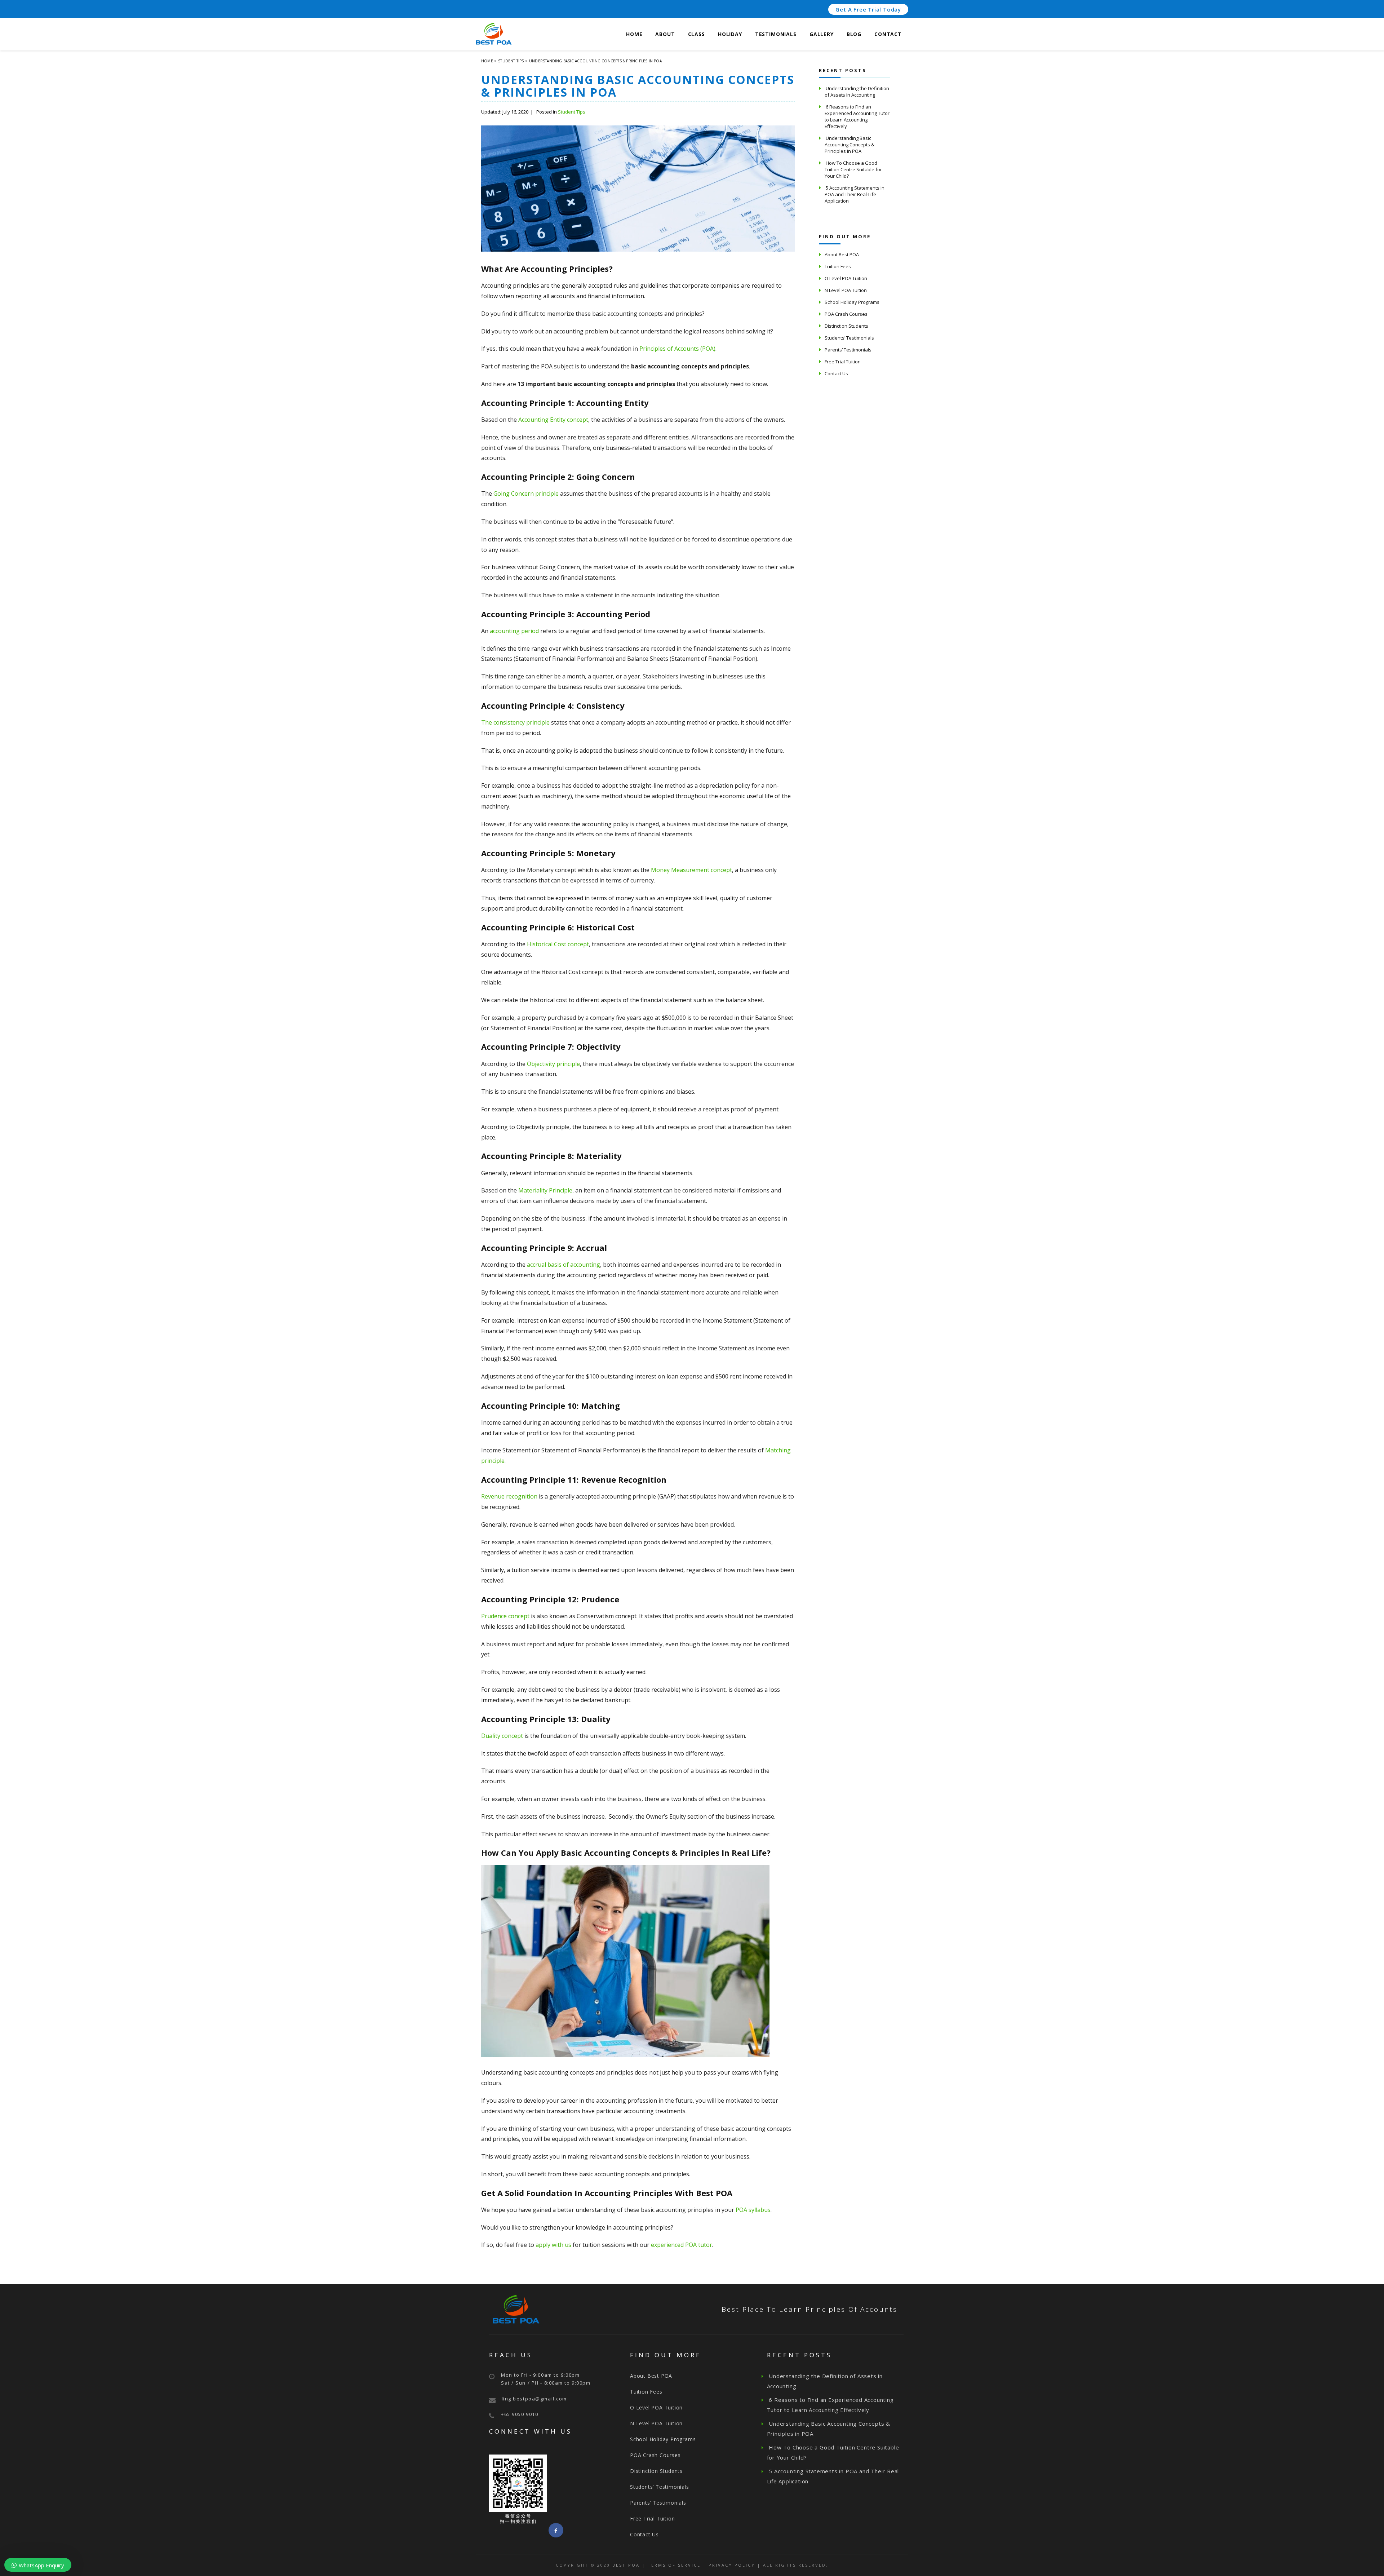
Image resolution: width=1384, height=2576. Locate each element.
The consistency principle (515, 722)
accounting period (514, 631)
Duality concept (502, 1736)
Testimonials (776, 34)
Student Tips (572, 112)
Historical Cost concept (558, 944)
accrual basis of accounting (564, 1265)
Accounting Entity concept (553, 420)
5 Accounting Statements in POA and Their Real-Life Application (855, 194)
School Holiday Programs (852, 302)
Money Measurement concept (691, 870)
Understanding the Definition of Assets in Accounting (857, 92)
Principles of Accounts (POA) (677, 349)
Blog (854, 34)
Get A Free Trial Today (868, 9)
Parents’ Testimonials (848, 350)
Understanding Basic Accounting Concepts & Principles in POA (850, 145)
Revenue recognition (509, 1496)
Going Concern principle (526, 493)
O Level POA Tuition (846, 278)
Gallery (822, 34)
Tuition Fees (838, 266)
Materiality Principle (545, 1190)
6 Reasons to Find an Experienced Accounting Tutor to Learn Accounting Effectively (857, 116)
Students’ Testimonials (849, 338)
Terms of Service (674, 2565)
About (665, 34)
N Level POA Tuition (846, 290)
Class (697, 34)
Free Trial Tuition (843, 362)
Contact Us (836, 373)
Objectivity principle (553, 1064)
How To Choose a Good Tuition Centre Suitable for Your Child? (853, 169)
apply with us (553, 2245)
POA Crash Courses (846, 314)
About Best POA (842, 254)
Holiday (730, 34)
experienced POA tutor (682, 2245)
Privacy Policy (732, 2565)
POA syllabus (753, 2210)
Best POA (626, 2565)
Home (634, 34)
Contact (888, 34)
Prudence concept (505, 1616)
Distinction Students (846, 326)
